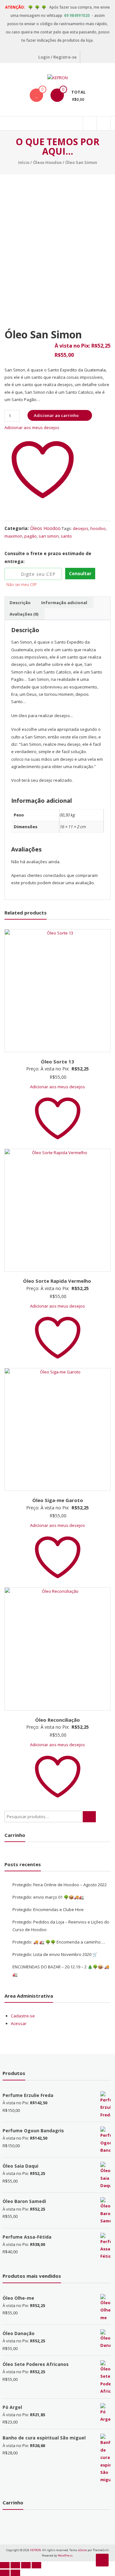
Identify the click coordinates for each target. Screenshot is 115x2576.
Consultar (80, 573)
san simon (49, 536)
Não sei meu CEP (22, 585)
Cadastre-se (23, 2016)
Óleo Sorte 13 (57, 1062)
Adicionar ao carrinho (56, 415)
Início (24, 162)
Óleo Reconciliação (57, 1720)
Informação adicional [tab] (64, 603)
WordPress (65, 2555)
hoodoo (98, 528)
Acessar (19, 2023)
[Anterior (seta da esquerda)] (5, 2573)
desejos (81, 528)
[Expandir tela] (15, 2565)
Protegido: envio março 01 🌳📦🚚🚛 (48, 1897)
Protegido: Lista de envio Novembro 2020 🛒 (55, 1954)
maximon (13, 536)
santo (66, 536)
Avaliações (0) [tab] (24, 614)
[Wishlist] (36, 95)
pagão (31, 536)
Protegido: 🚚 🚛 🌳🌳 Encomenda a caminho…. (59, 1942)
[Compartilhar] (26, 2565)
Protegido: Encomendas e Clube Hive (48, 1909)
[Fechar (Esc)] (36, 2565)
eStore (83, 2550)
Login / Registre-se (57, 57)
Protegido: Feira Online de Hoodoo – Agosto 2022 (60, 1885)
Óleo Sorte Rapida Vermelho (58, 1281)
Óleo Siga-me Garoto (58, 1500)
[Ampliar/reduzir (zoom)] (5, 2565)
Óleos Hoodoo (47, 162)
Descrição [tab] (20, 603)
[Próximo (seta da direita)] (15, 2573)
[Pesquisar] (89, 1817)
